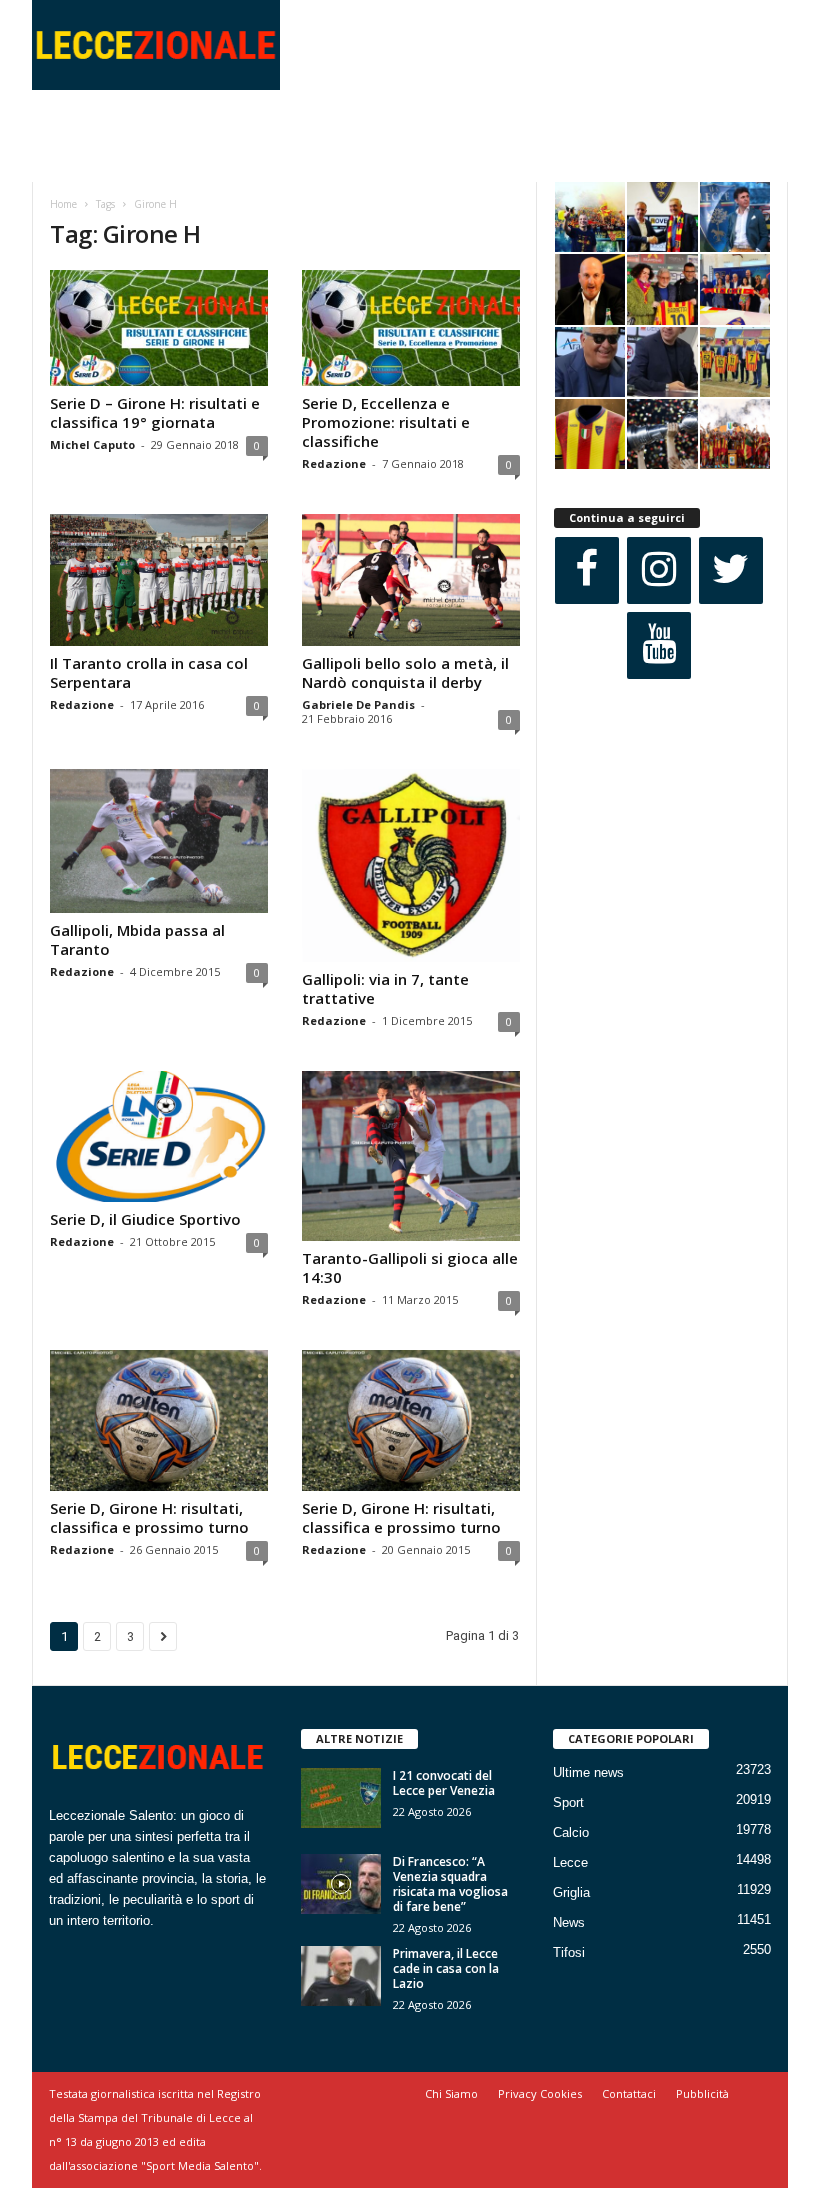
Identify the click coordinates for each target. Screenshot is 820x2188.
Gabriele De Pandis (358, 704)
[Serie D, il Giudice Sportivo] (159, 1136)
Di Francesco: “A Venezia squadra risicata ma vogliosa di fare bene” (450, 1884)
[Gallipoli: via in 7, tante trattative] (411, 865)
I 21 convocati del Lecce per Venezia (444, 1783)
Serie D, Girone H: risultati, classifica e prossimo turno (149, 1517)
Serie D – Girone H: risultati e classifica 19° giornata (155, 412)
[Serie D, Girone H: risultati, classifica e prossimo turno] (159, 1420)
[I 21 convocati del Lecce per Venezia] (341, 1798)
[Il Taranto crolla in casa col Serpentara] (159, 579)
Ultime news (588, 1772)
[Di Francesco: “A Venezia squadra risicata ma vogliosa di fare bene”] (341, 1884)
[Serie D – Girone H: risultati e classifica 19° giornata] (159, 328)
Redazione (334, 463)
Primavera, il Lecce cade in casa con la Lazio (446, 1968)
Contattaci (629, 2093)
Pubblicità (702, 2093)
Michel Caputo (92, 444)
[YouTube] (659, 645)
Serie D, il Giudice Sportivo (145, 1219)
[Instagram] (659, 570)
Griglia (571, 1892)
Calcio (571, 1832)
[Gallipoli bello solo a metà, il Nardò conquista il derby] (411, 579)
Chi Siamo (451, 2093)
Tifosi (569, 1952)
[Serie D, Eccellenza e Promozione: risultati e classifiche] (411, 328)
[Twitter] (731, 570)
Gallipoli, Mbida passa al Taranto (137, 939)
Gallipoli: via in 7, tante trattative (385, 988)
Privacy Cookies (540, 2093)
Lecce (570, 1862)
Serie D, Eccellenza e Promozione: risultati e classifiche (386, 422)
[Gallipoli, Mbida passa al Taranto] (159, 841)
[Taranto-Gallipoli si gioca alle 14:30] (411, 1156)
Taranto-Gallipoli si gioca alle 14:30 (410, 1267)
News (569, 1922)
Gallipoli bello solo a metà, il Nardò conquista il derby (405, 672)
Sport (568, 1802)
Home (63, 204)
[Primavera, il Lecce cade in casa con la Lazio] (341, 1976)
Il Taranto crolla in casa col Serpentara (149, 672)
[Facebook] (587, 570)
